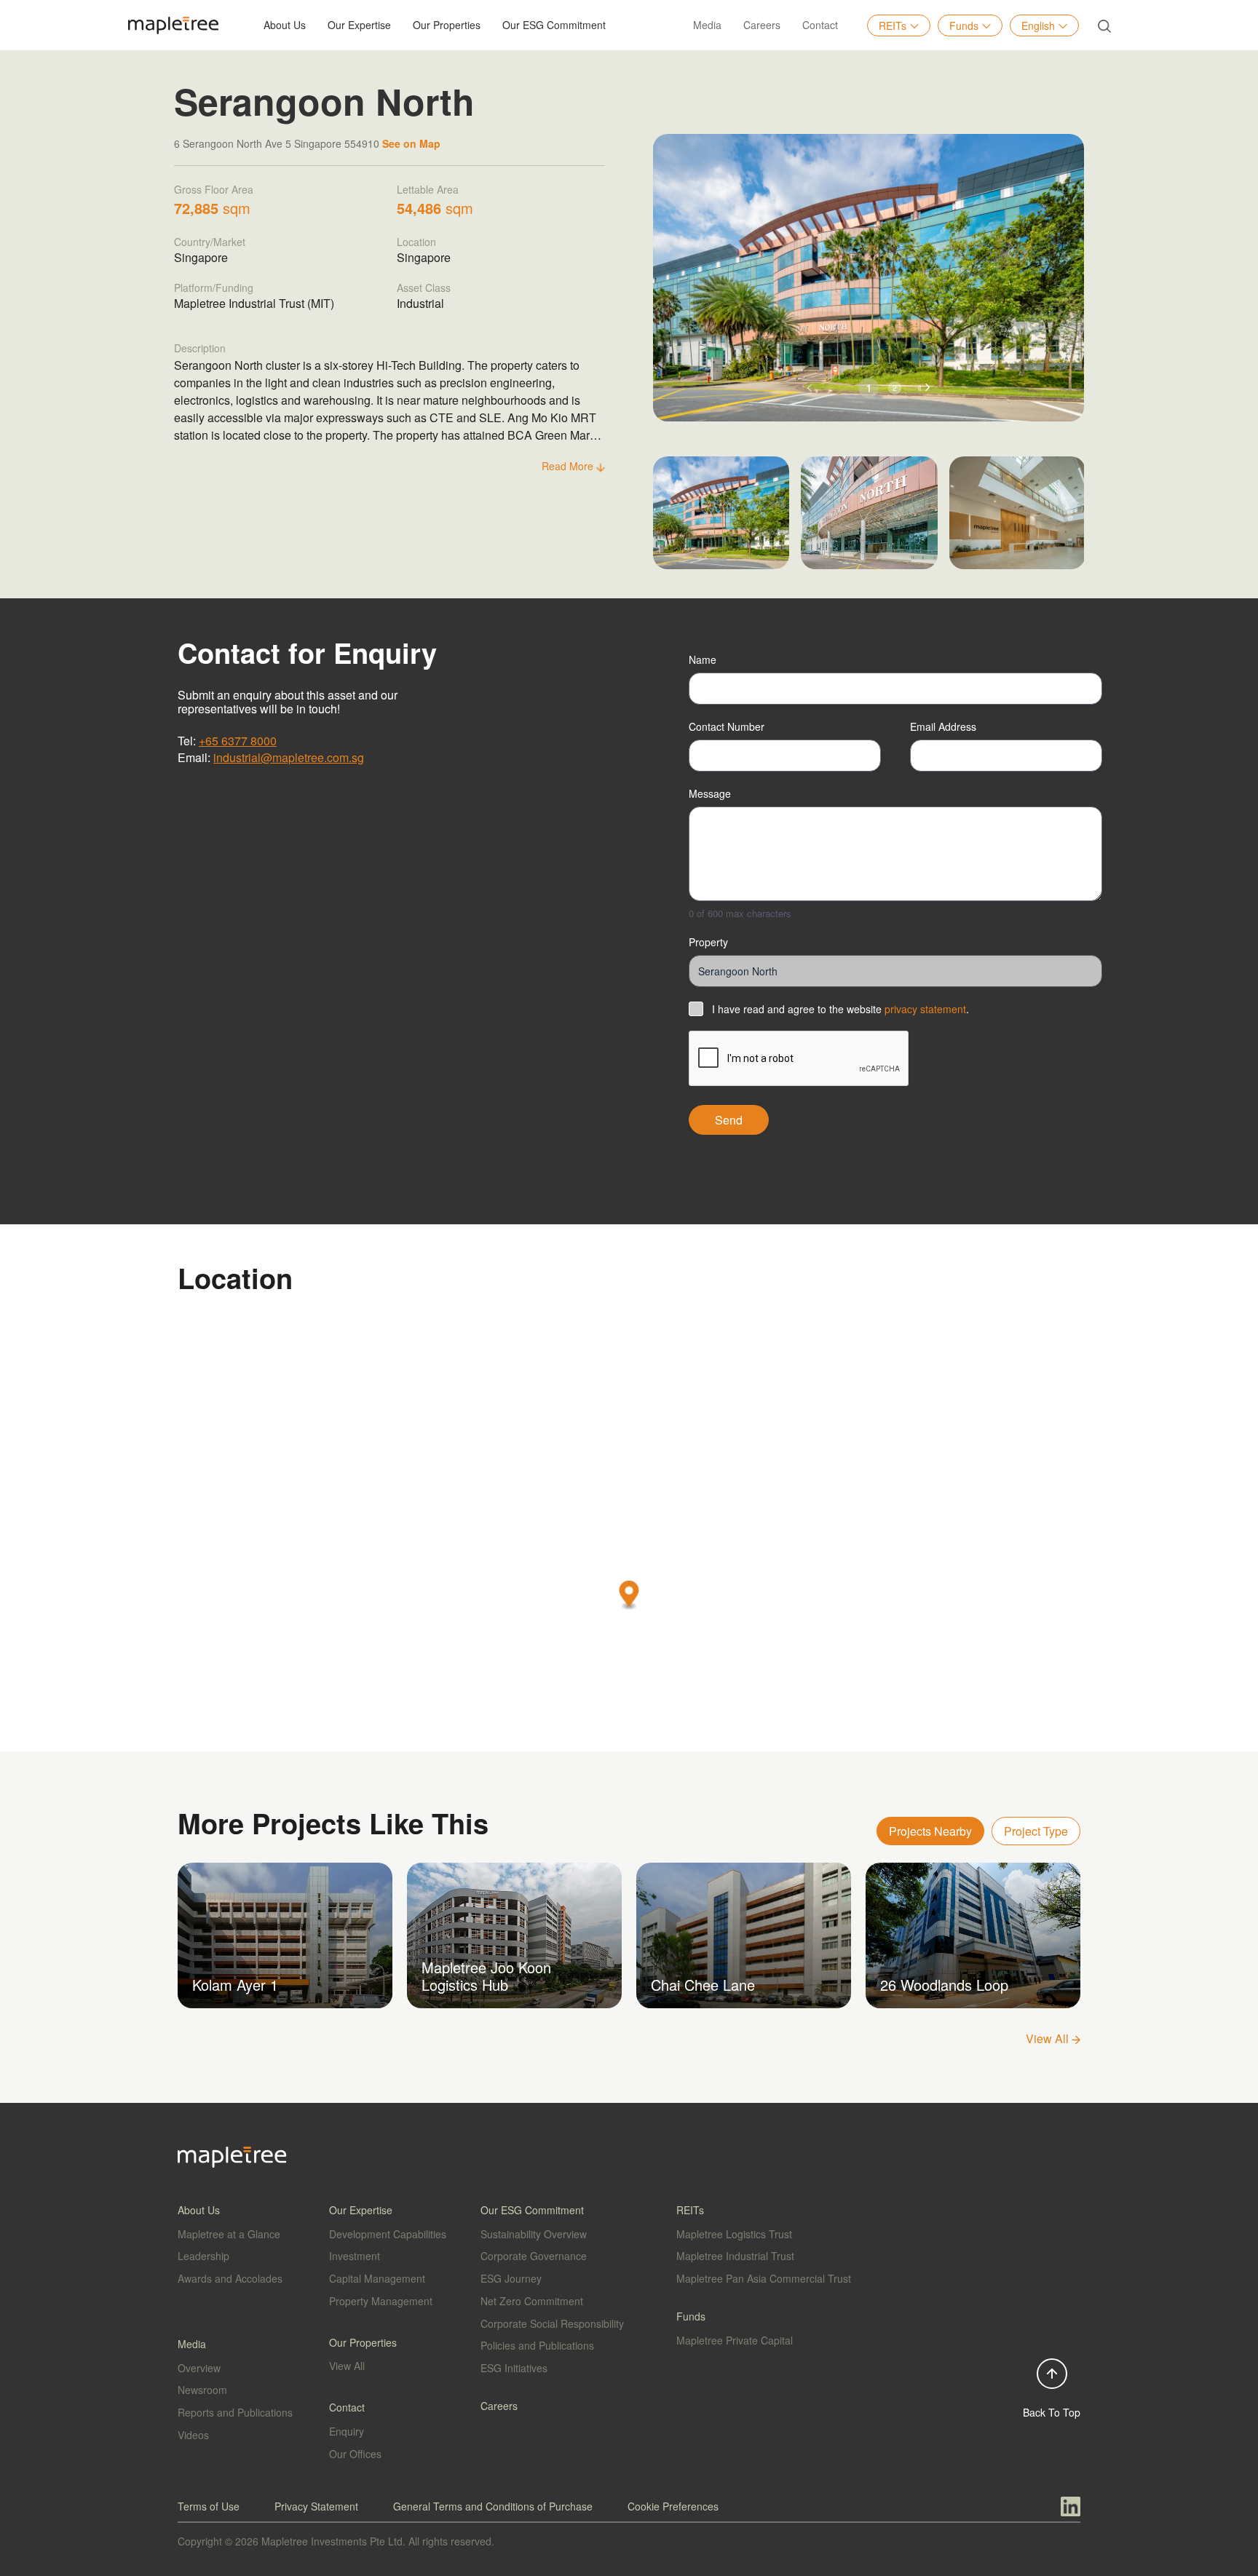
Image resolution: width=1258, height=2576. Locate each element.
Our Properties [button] (447, 25)
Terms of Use (209, 2506)
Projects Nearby (930, 1831)
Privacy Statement (316, 2506)
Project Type (1036, 1831)
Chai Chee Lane (703, 1985)
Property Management (381, 2301)
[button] (928, 388)
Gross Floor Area (214, 189)
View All (1049, 2038)
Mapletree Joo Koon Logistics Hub (486, 1976)
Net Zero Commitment (532, 2301)
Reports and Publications (235, 2412)
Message (710, 793)
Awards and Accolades (230, 2278)
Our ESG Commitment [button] (554, 25)
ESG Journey (511, 2278)
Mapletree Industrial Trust (735, 2256)
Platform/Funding (214, 288)
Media (707, 25)
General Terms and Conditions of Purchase (493, 2506)
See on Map (411, 143)
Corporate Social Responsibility (552, 2323)
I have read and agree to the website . (840, 1009)
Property (708, 942)
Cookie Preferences (673, 2506)
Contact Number (727, 726)
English (1038, 25)
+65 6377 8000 (238, 741)
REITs (893, 25)
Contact (820, 25)
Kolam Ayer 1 (235, 1985)
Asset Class (424, 288)
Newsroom (202, 2390)
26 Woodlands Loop (944, 1985)
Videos (193, 2435)
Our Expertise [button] (359, 25)
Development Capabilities (388, 2234)
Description (200, 348)
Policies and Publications (537, 2345)
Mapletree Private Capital (735, 2340)
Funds (964, 25)
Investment (355, 2256)
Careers (762, 25)
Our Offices (355, 2454)
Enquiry (347, 2431)
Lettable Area (428, 189)
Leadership (203, 2256)
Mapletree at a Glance (229, 2234)
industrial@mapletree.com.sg (289, 757)
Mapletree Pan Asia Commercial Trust (764, 2278)
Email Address (943, 726)
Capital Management (377, 2278)
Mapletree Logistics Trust (734, 2234)
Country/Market (210, 242)
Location (416, 242)
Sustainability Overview (534, 2234)
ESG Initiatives (514, 2368)
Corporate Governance (534, 2256)
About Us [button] (285, 25)
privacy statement (925, 1009)
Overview (199, 2368)
